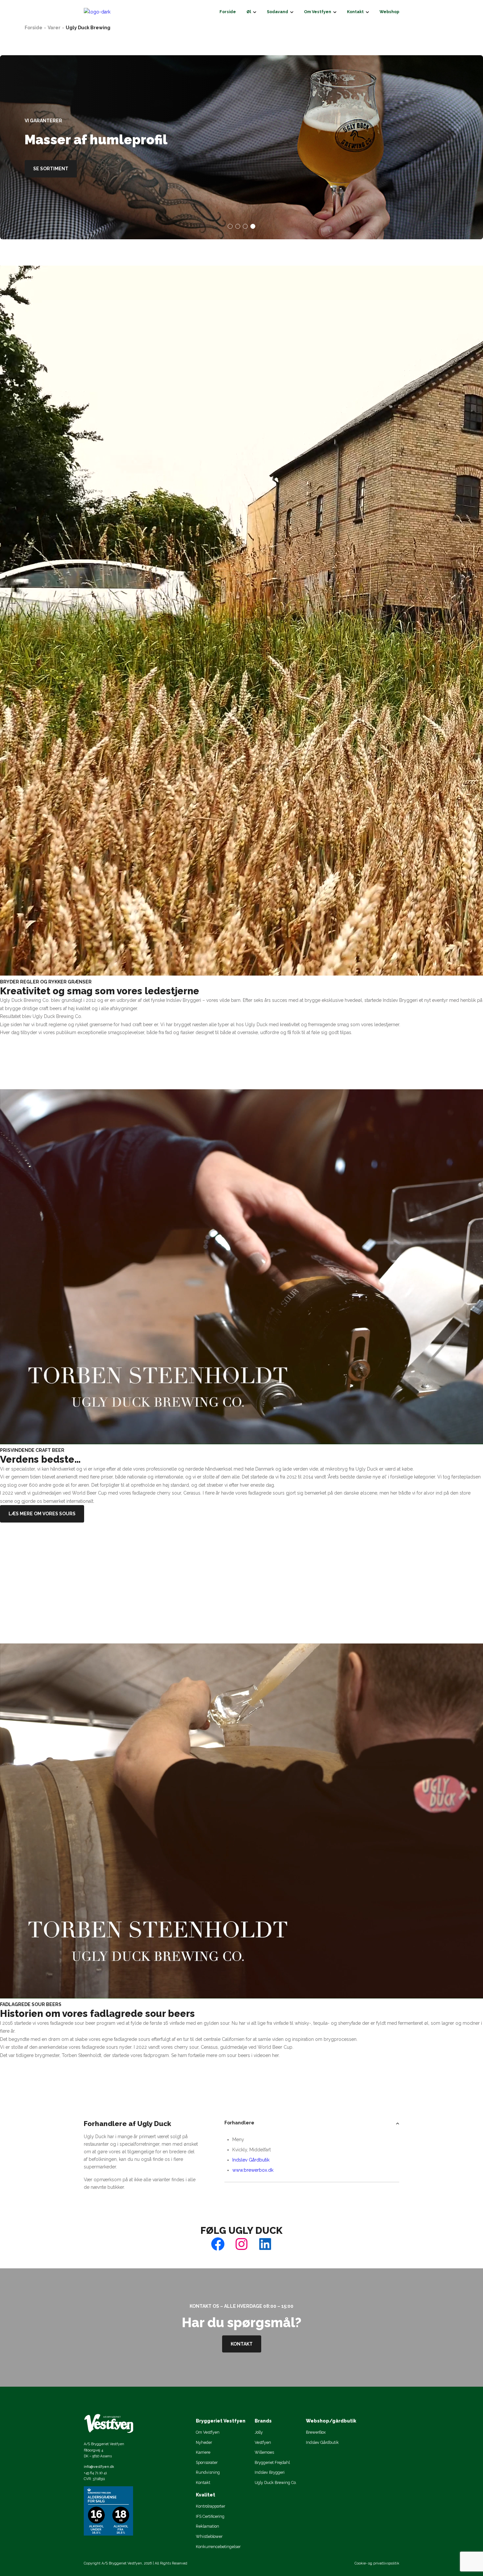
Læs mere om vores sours (42, 1514)
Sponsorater (207, 2462)
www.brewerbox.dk (253, 2170)
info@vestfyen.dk (99, 2467)
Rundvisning (208, 2472)
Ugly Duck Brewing (88, 28)
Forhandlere (239, 2123)
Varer (54, 28)
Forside (34, 28)
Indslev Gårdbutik (251, 2160)
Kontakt (242, 2344)
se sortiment (51, 169)
